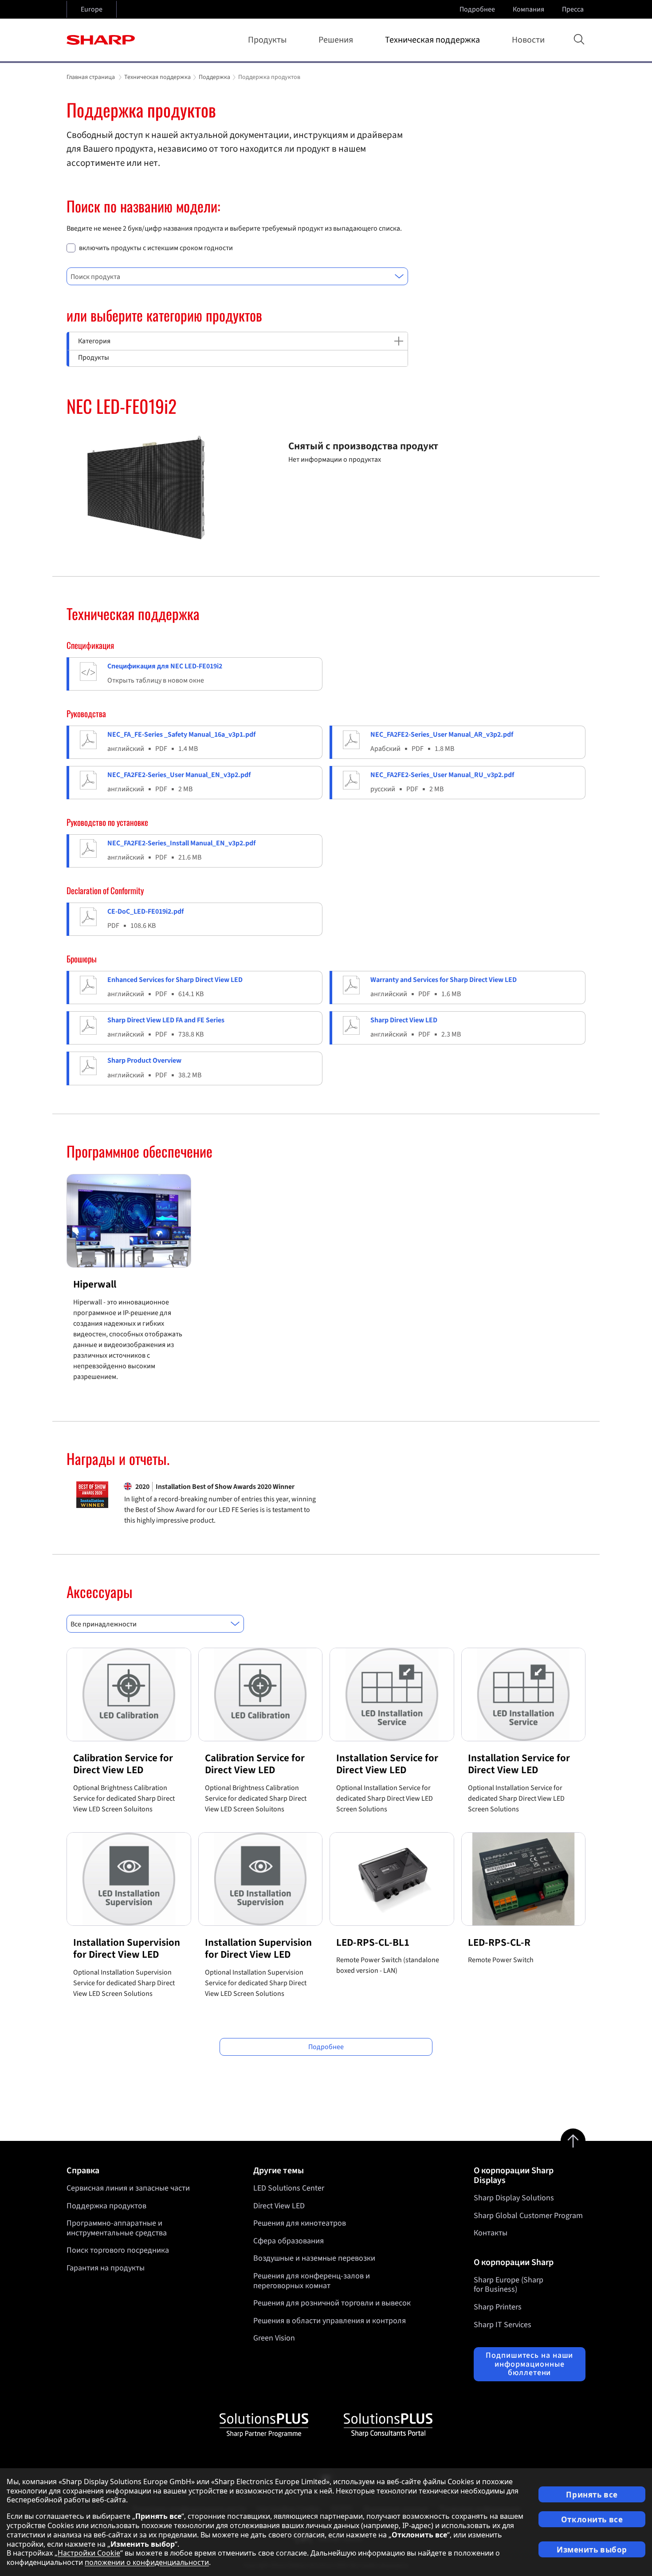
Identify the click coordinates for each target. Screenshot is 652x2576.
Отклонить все (592, 2519)
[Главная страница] (101, 40)
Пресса (573, 9)
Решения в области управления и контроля (330, 2321)
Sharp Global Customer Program (528, 2216)
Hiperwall (95, 1284)
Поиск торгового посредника (118, 2250)
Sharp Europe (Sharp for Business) (509, 2285)
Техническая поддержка (432, 40)
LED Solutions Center (289, 2188)
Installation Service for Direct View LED (387, 1764)
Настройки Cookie (89, 2553)
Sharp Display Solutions (514, 2198)
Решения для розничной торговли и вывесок (332, 2303)
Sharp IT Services (503, 2325)
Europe (92, 9)
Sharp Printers (498, 2307)
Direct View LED (279, 2206)
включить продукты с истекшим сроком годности (156, 248)
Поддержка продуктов (106, 2206)
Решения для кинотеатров (300, 2223)
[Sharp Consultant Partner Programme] (388, 2425)
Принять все (592, 2495)
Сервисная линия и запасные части (128, 2188)
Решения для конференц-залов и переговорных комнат (312, 2281)
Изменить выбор (592, 2550)
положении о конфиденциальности (147, 2562)
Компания (528, 9)
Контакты (491, 2233)
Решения (336, 40)
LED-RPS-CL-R (499, 1942)
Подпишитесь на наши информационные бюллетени (529, 2364)
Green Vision (274, 2338)
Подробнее (477, 9)
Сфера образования (289, 2241)
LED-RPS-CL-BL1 (373, 1942)
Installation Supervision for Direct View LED (127, 1949)
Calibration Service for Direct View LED (123, 1764)
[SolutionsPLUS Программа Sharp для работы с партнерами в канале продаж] (264, 2425)
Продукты (267, 40)
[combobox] (237, 276)
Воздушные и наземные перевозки (314, 2258)
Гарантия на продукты (106, 2268)
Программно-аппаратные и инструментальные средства (117, 2228)
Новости (528, 40)
